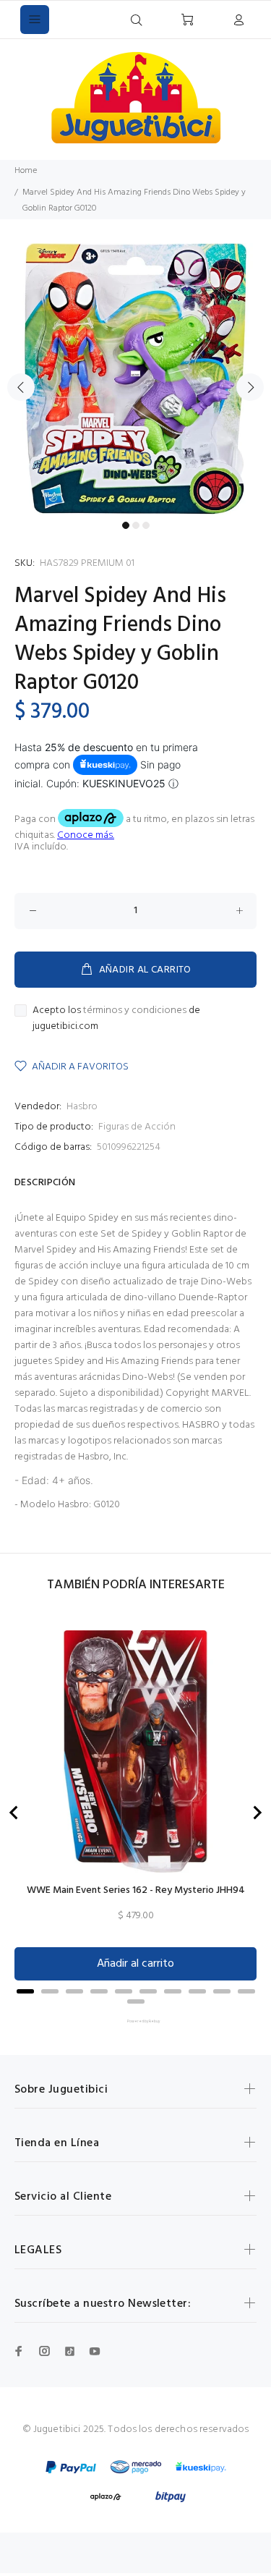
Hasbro (82, 1107)
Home (26, 171)
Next (250, 387)
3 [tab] (146, 525)
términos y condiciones (135, 1011)
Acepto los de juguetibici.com (116, 1019)
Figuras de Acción (137, 1127)
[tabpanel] (135, 379)
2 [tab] (136, 525)
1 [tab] (126, 525)
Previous (21, 387)
